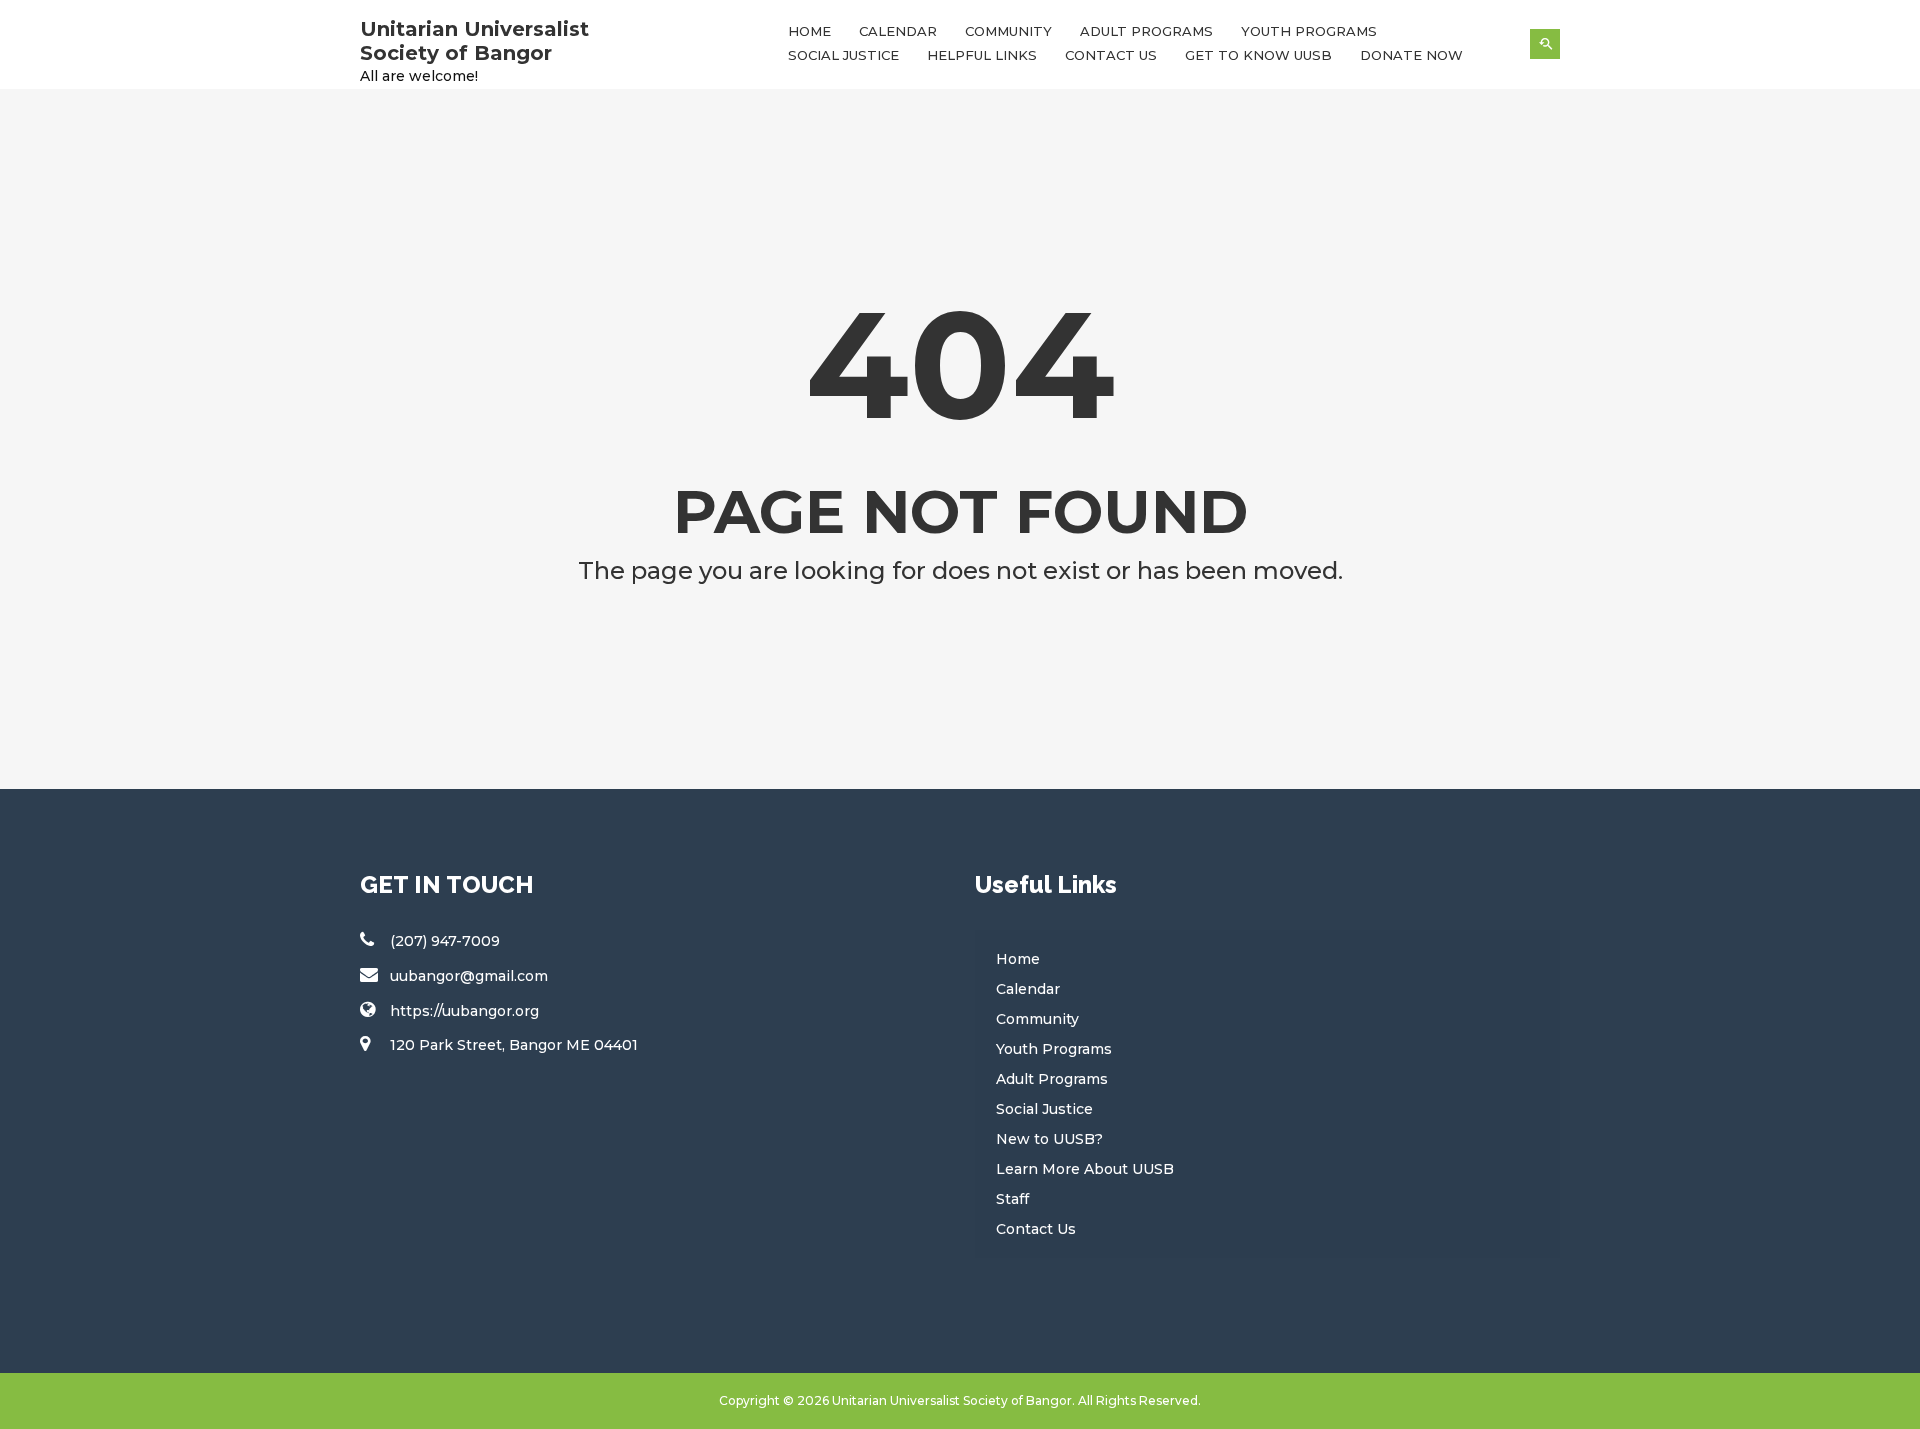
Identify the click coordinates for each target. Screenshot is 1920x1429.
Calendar (898, 31)
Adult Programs (1146, 31)
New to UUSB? (1049, 1139)
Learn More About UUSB (1085, 1169)
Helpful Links (982, 55)
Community (1008, 31)
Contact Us (1111, 55)
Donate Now (1411, 55)
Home (809, 31)
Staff (1012, 1199)
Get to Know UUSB (1258, 55)
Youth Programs (1309, 31)
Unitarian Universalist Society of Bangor (474, 41)
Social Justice (843, 55)
